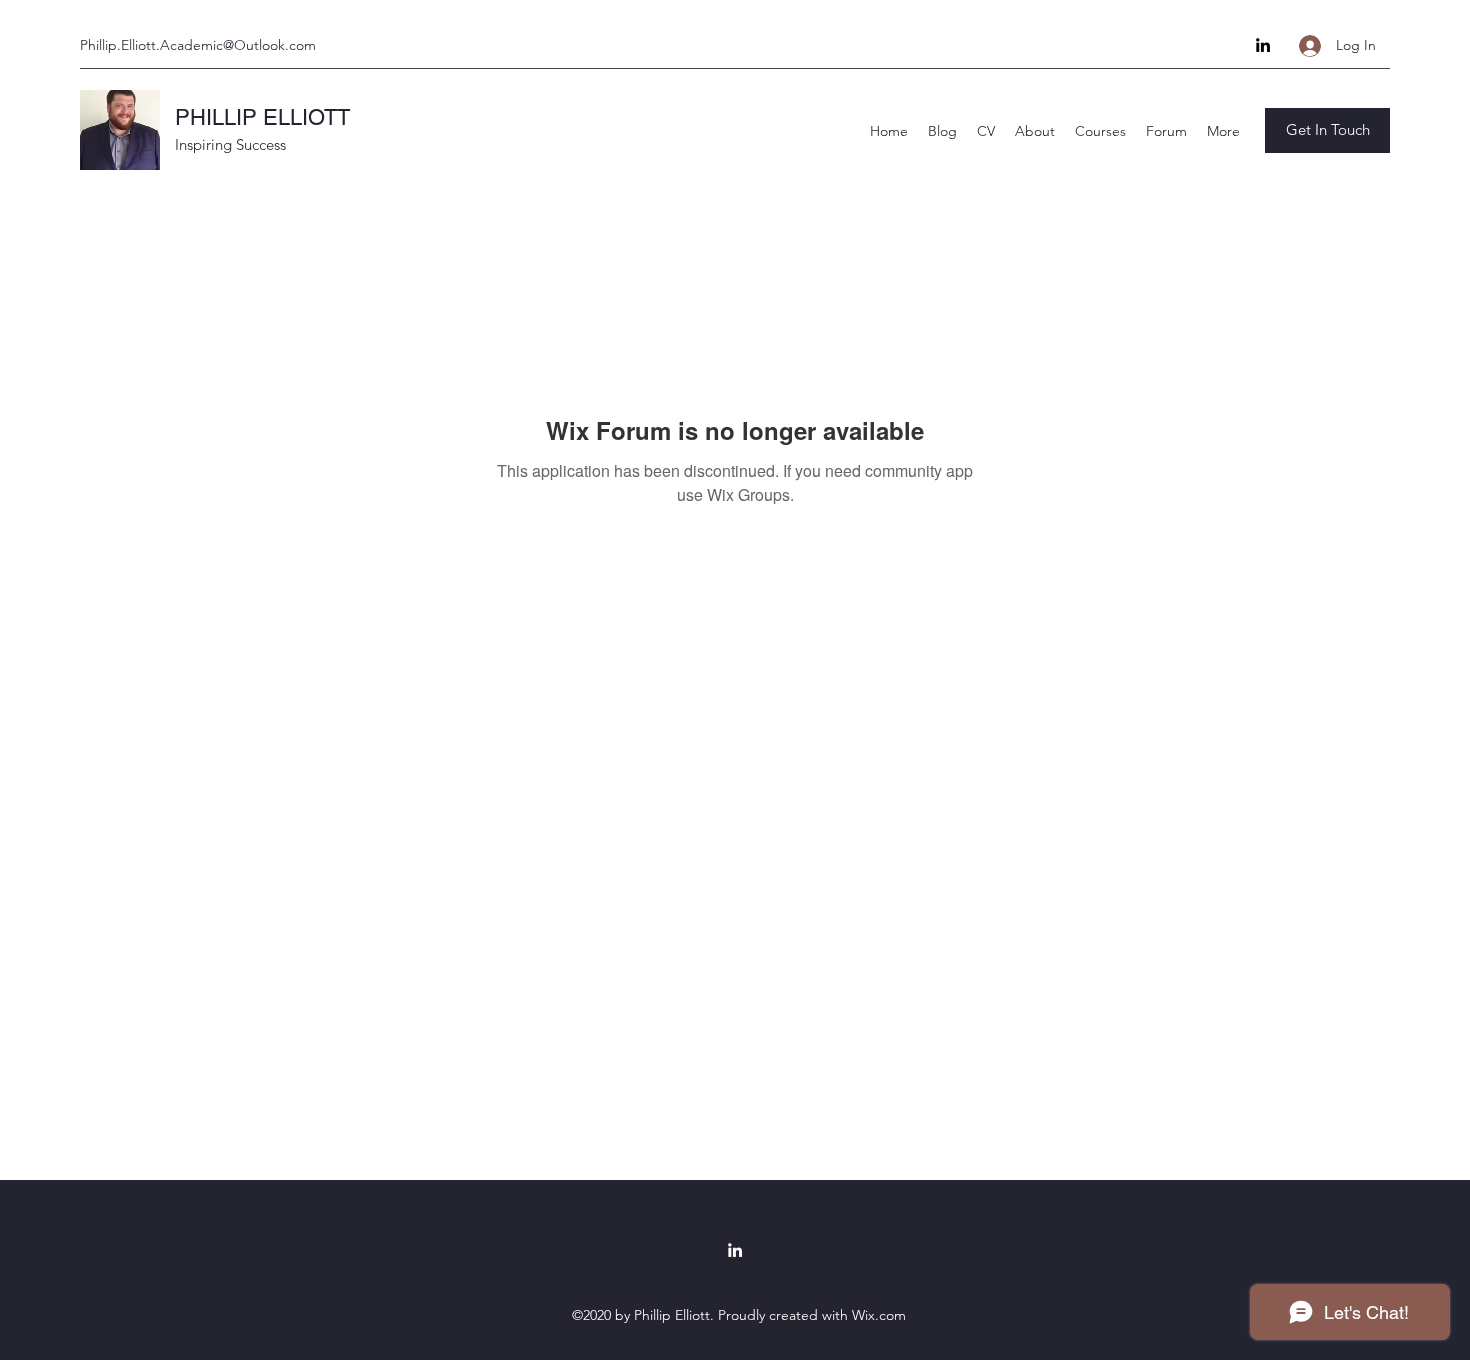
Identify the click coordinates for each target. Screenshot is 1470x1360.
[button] (1327, 130)
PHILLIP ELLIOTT (262, 117)
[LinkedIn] (1263, 45)
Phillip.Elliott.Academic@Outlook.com (198, 45)
